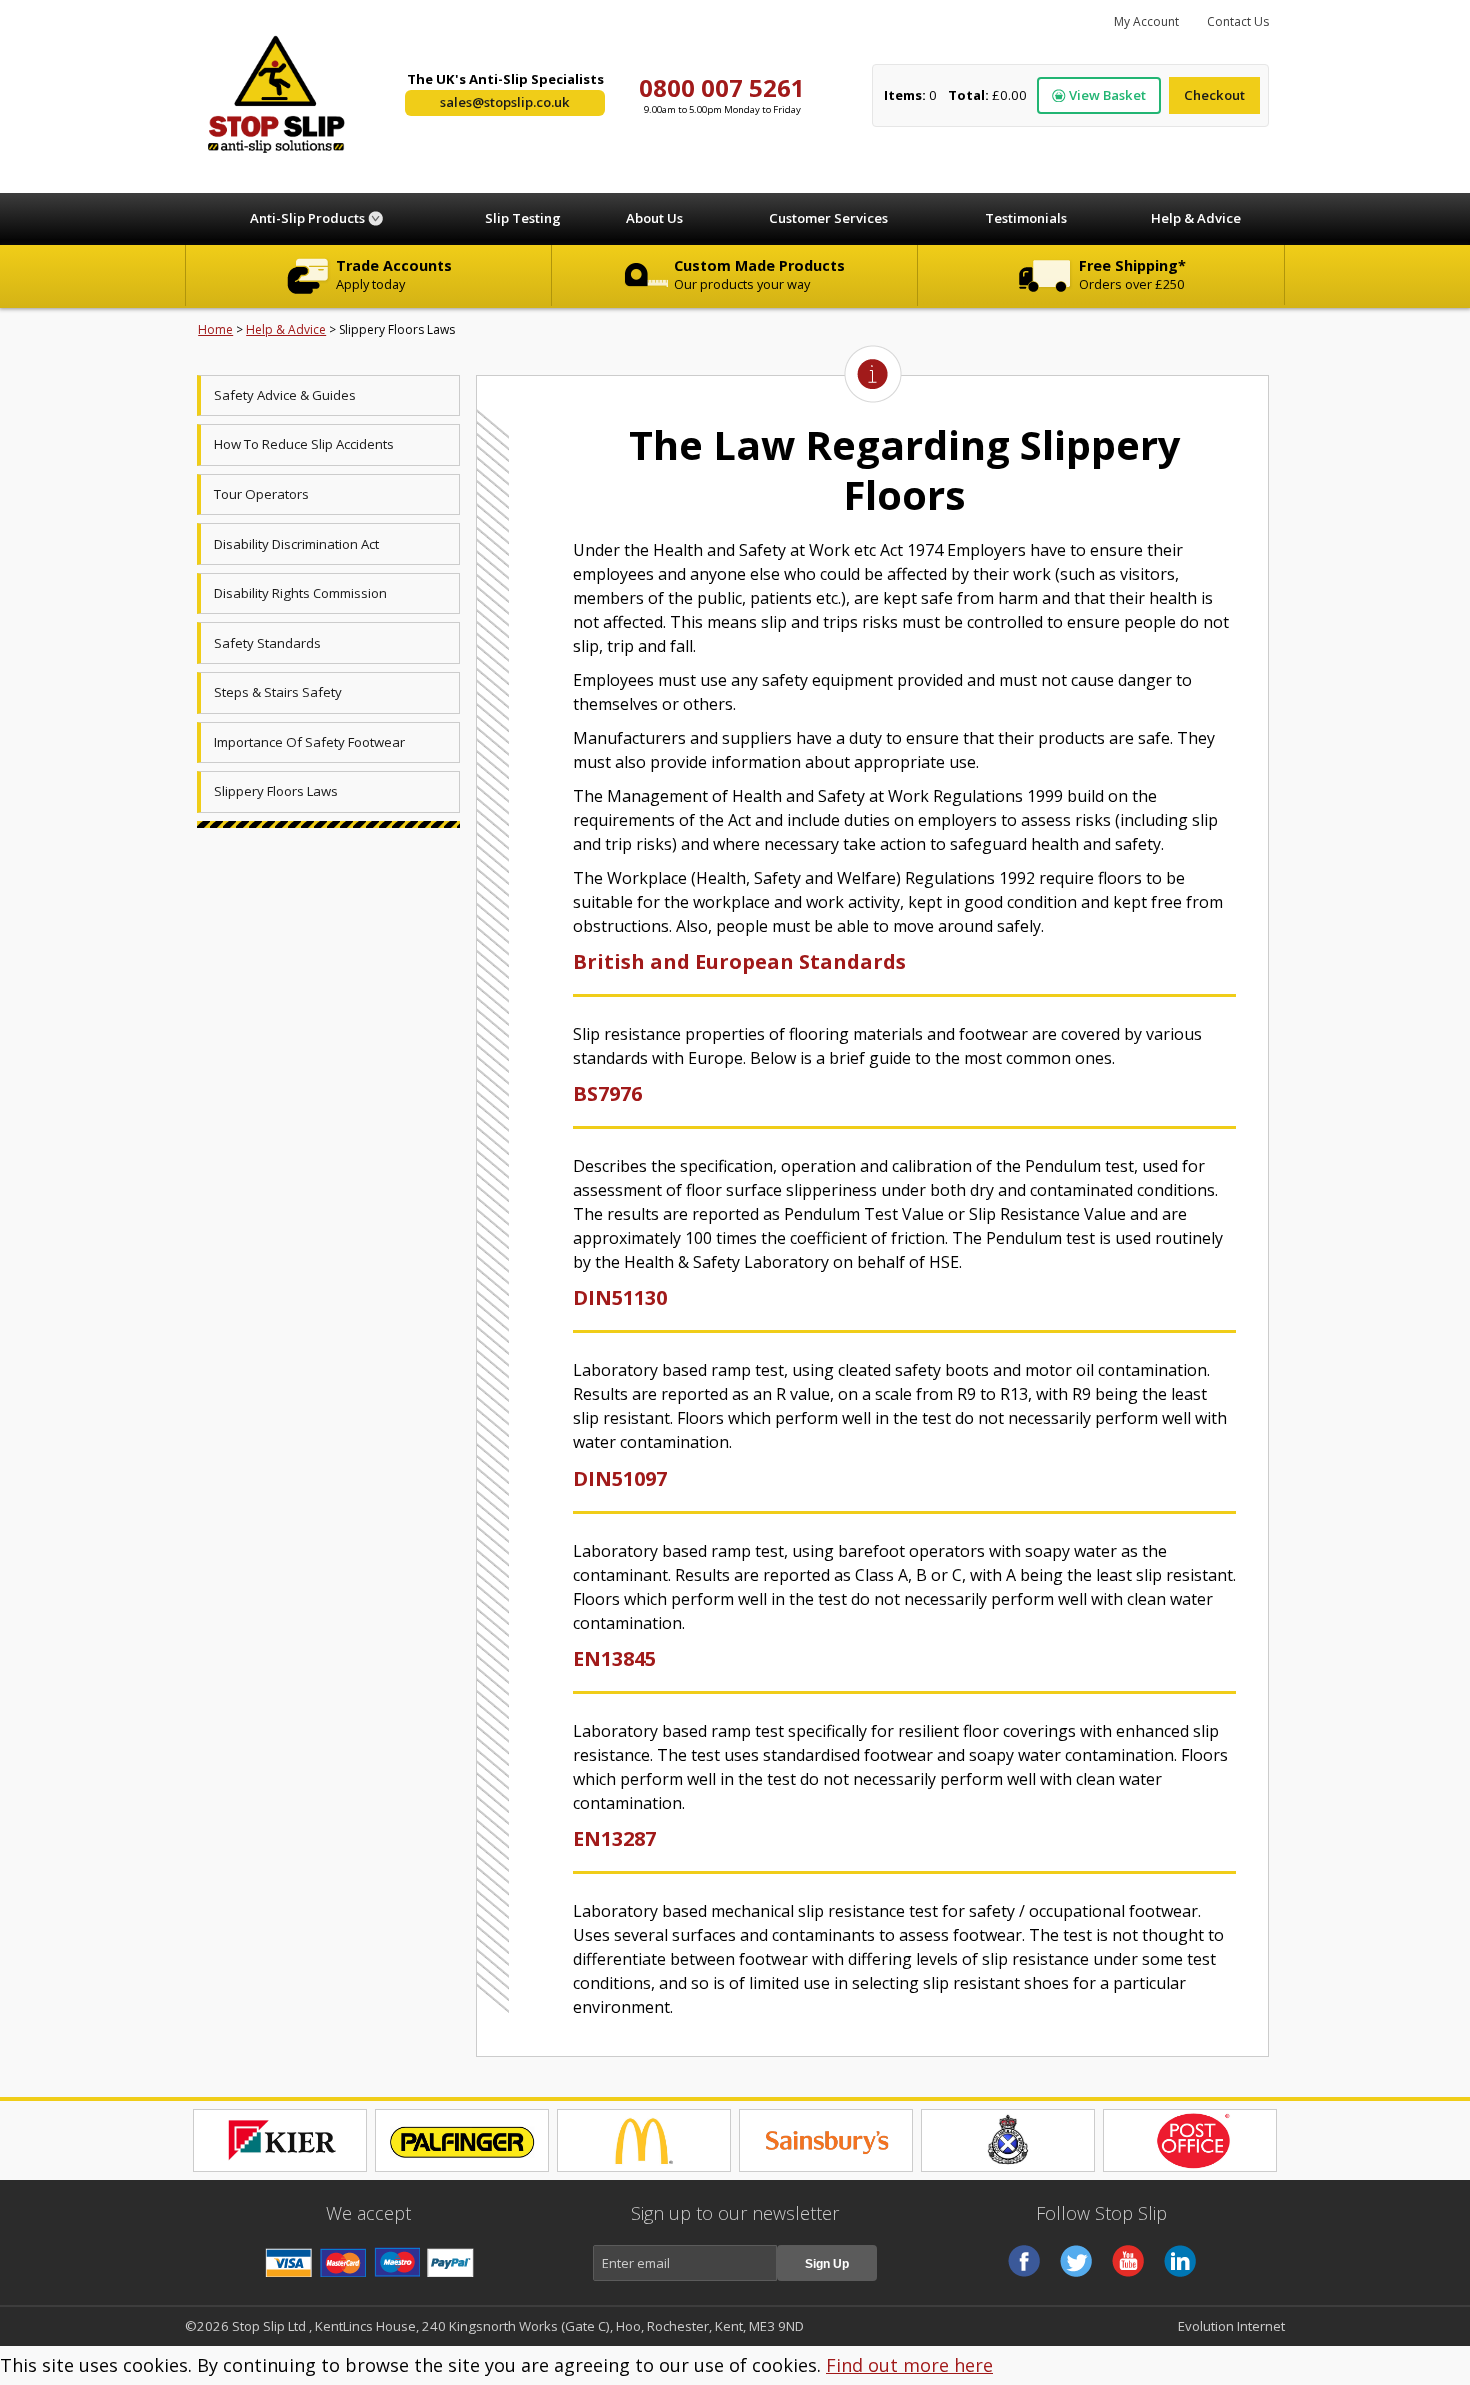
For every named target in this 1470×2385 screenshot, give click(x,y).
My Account (1146, 21)
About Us (654, 218)
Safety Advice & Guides (285, 395)
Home (215, 329)
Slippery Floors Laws (276, 791)
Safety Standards (267, 643)
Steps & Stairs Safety (278, 692)
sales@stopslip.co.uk (505, 102)
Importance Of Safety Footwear (309, 742)
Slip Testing (523, 218)
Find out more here (909, 2365)
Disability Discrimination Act (296, 544)
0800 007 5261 (722, 87)
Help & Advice (1196, 218)
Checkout (1214, 95)
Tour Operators (261, 494)
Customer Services (828, 218)
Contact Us (1238, 21)
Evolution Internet (1231, 2326)
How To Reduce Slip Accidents (304, 444)
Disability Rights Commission (300, 593)
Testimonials (1026, 218)
